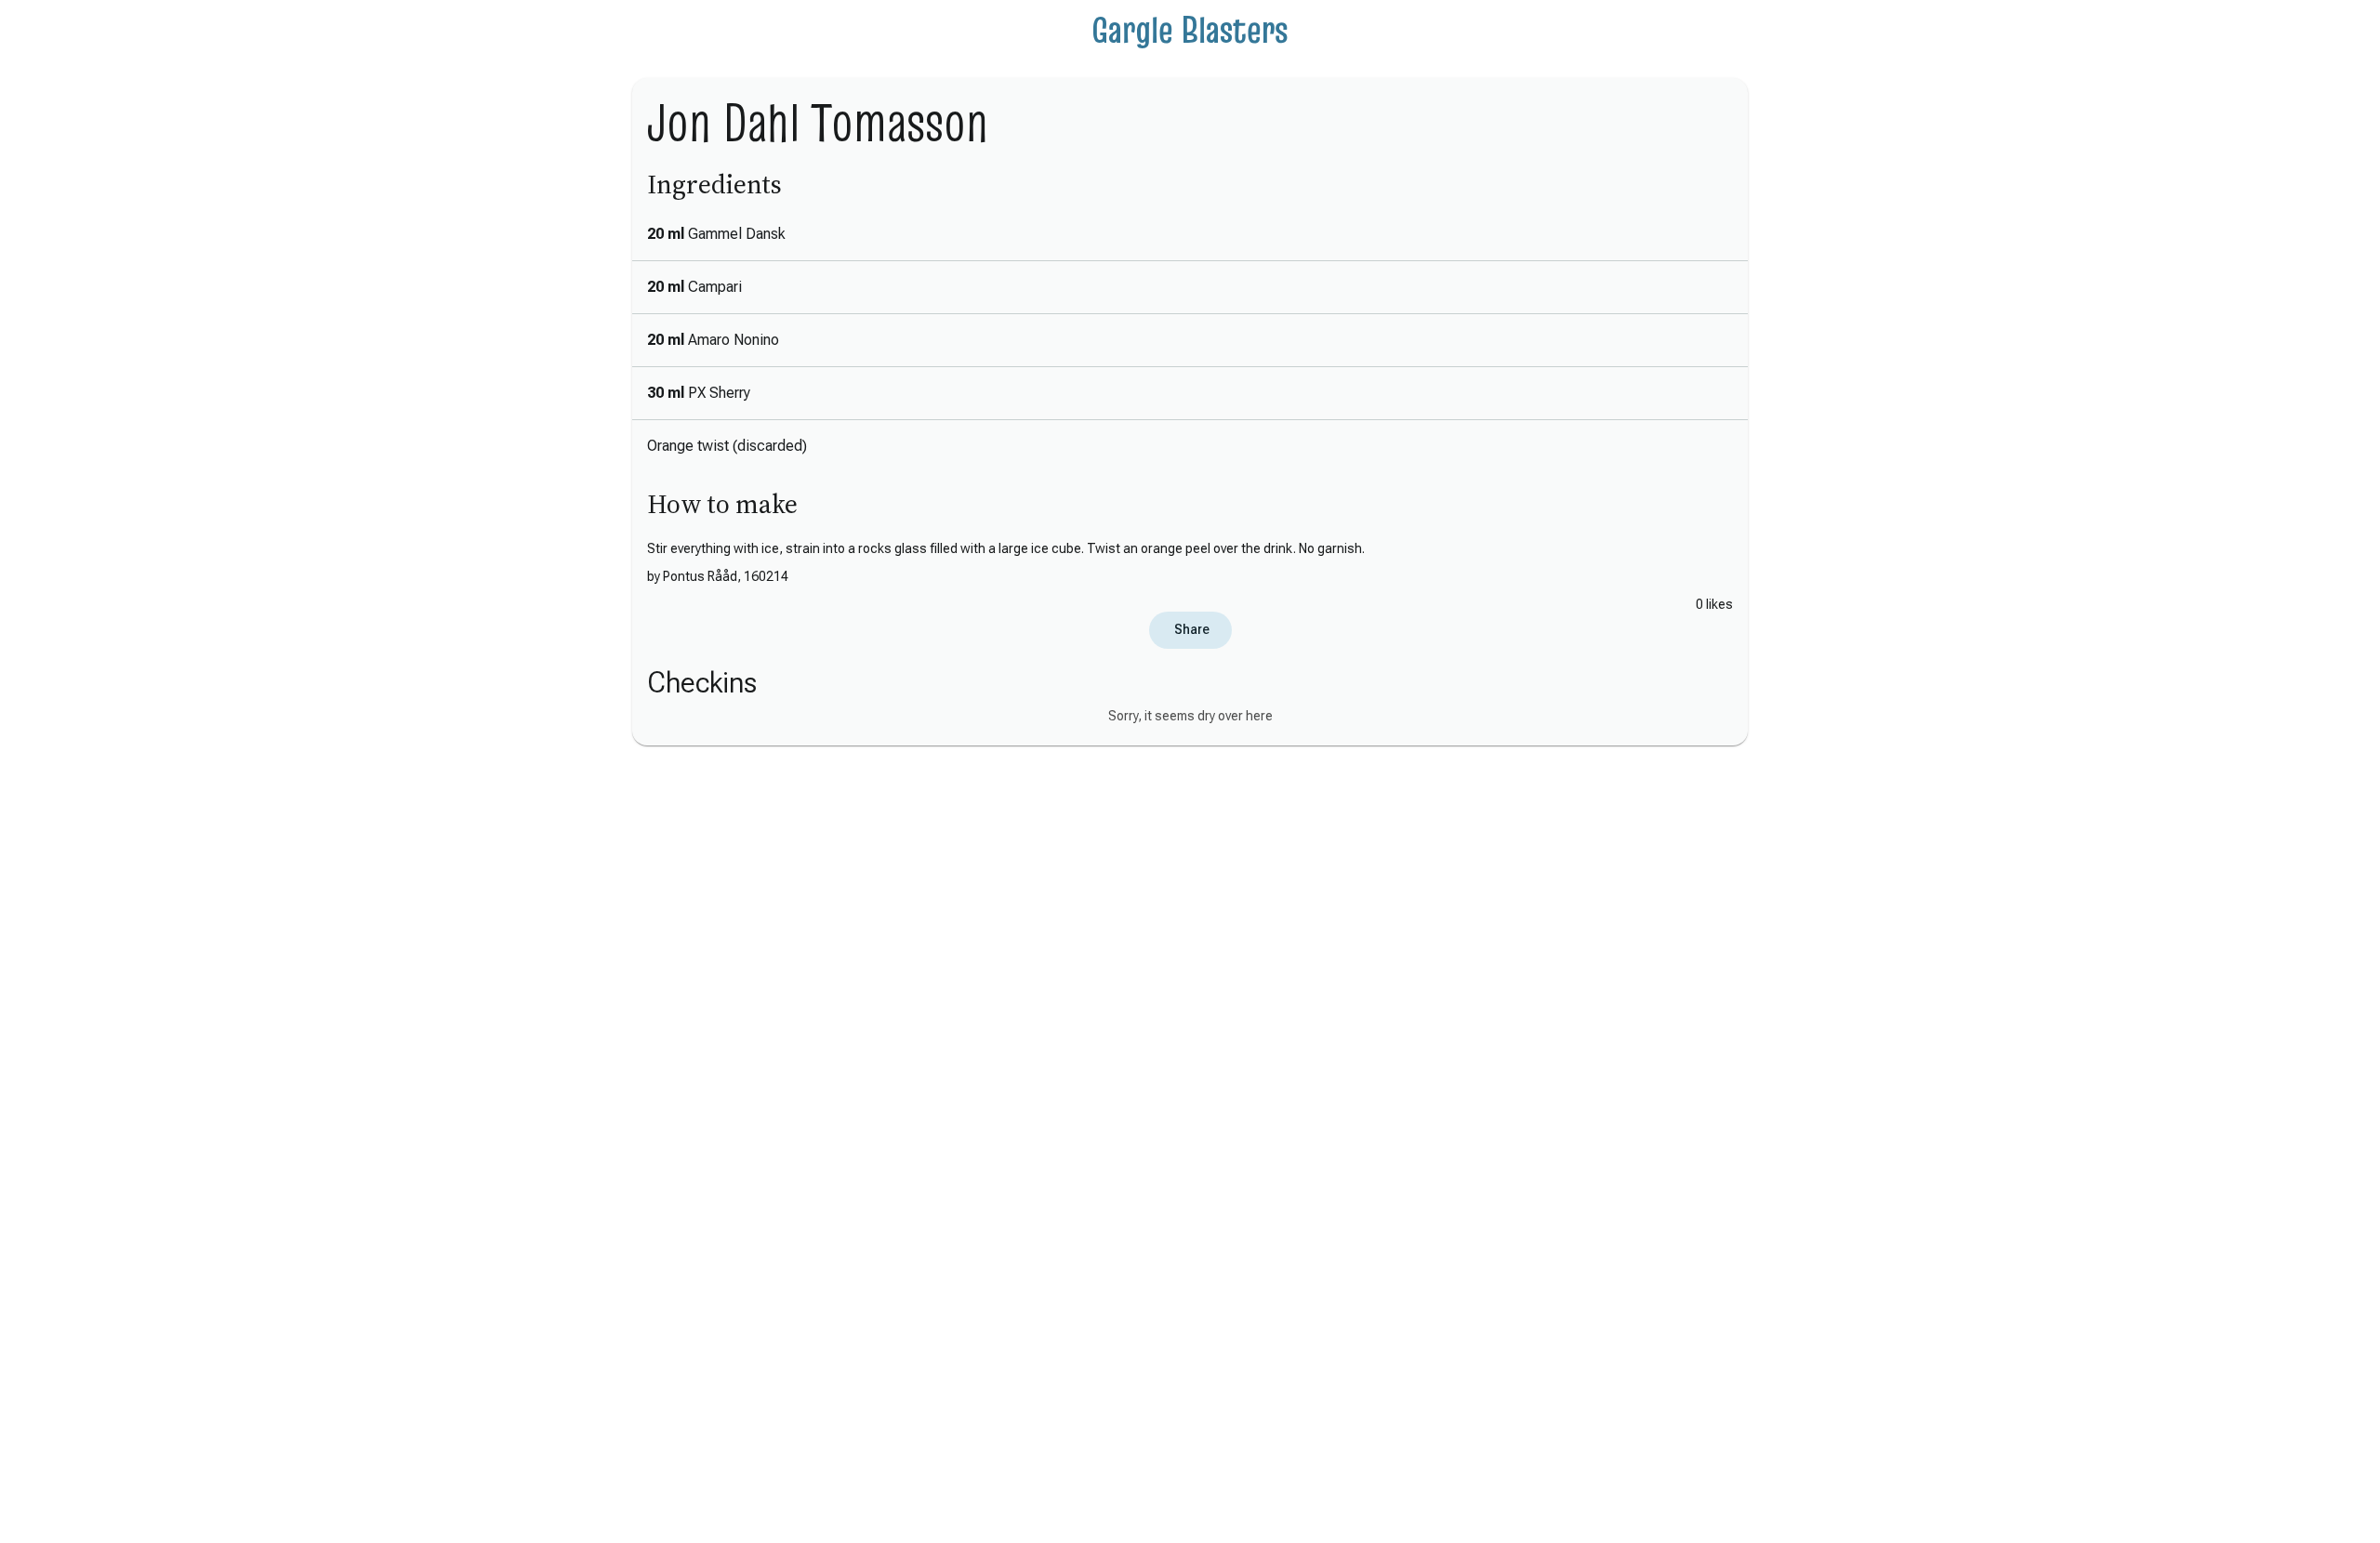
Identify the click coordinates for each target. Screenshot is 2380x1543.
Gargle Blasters (1190, 30)
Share (1190, 629)
